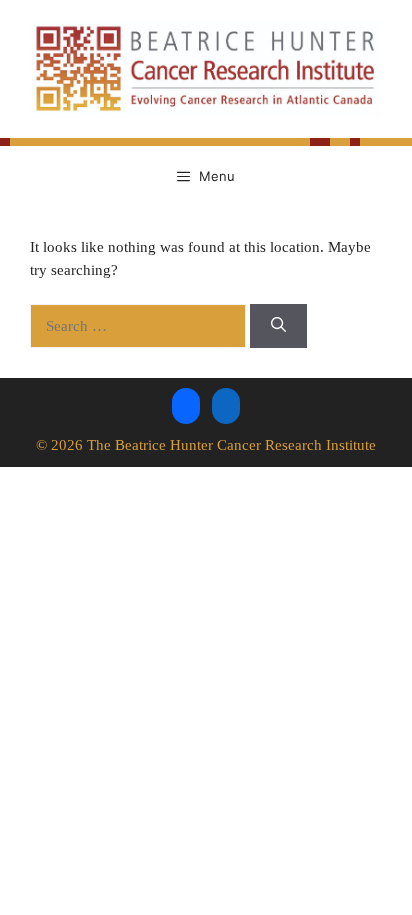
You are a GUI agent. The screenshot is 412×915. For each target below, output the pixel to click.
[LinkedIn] (226, 404)
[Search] (278, 326)
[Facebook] (186, 404)
